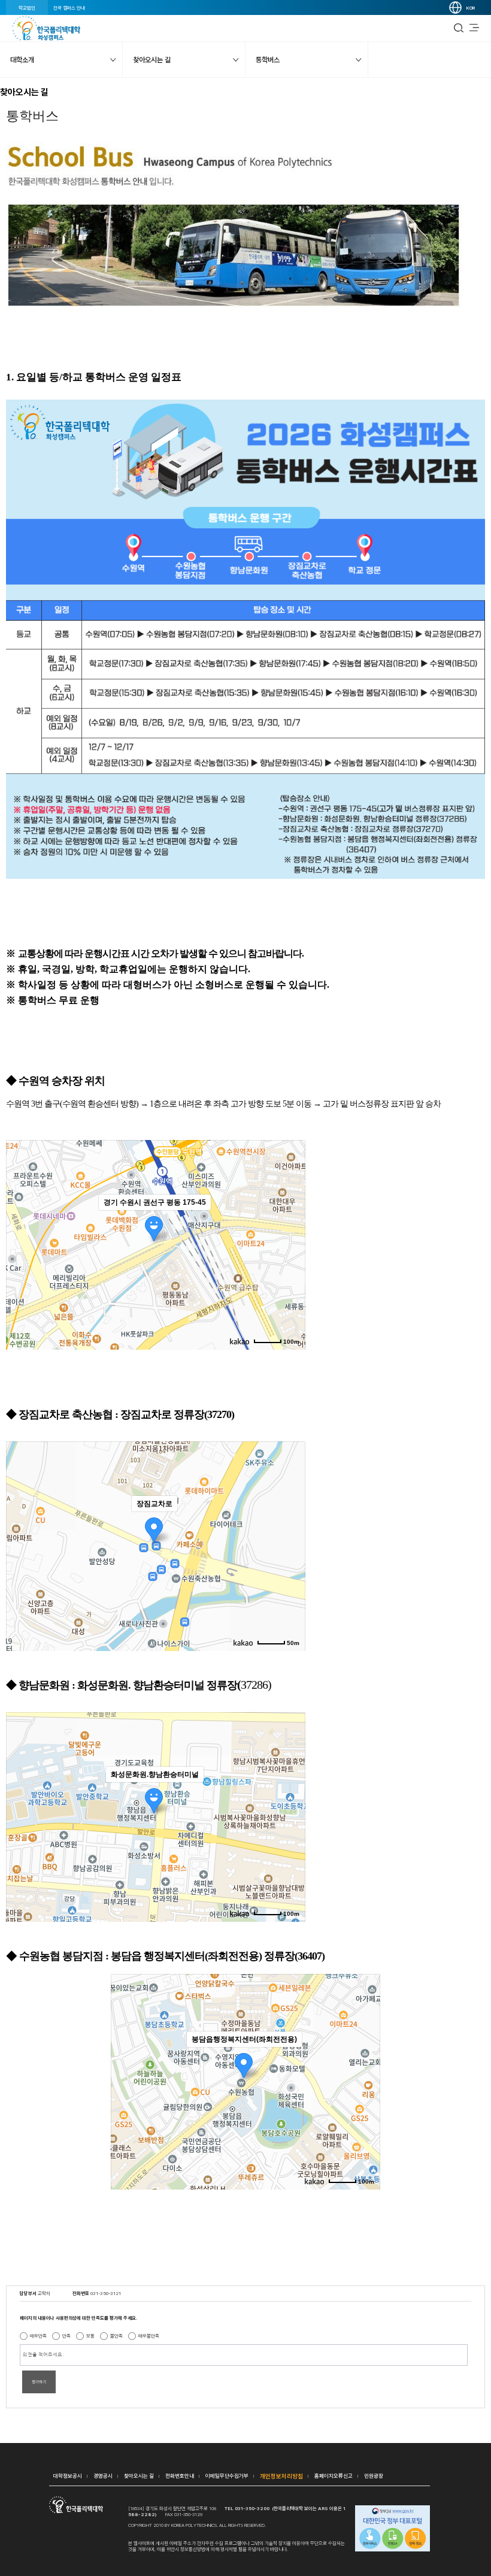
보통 (90, 2336)
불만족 (116, 2336)
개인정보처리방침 (281, 2476)
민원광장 (374, 2476)
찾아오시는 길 (139, 2476)
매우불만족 (149, 2336)
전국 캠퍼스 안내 (69, 8)
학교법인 (27, 8)
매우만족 (38, 2336)
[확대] (290, 1223)
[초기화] (290, 1266)
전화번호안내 (180, 2476)
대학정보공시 (68, 2476)
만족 (66, 2336)
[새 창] (393, 2529)
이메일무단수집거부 (227, 2476)
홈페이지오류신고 (334, 2476)
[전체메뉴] (474, 28)
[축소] (290, 1243)
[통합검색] (459, 28)
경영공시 (103, 2476)
